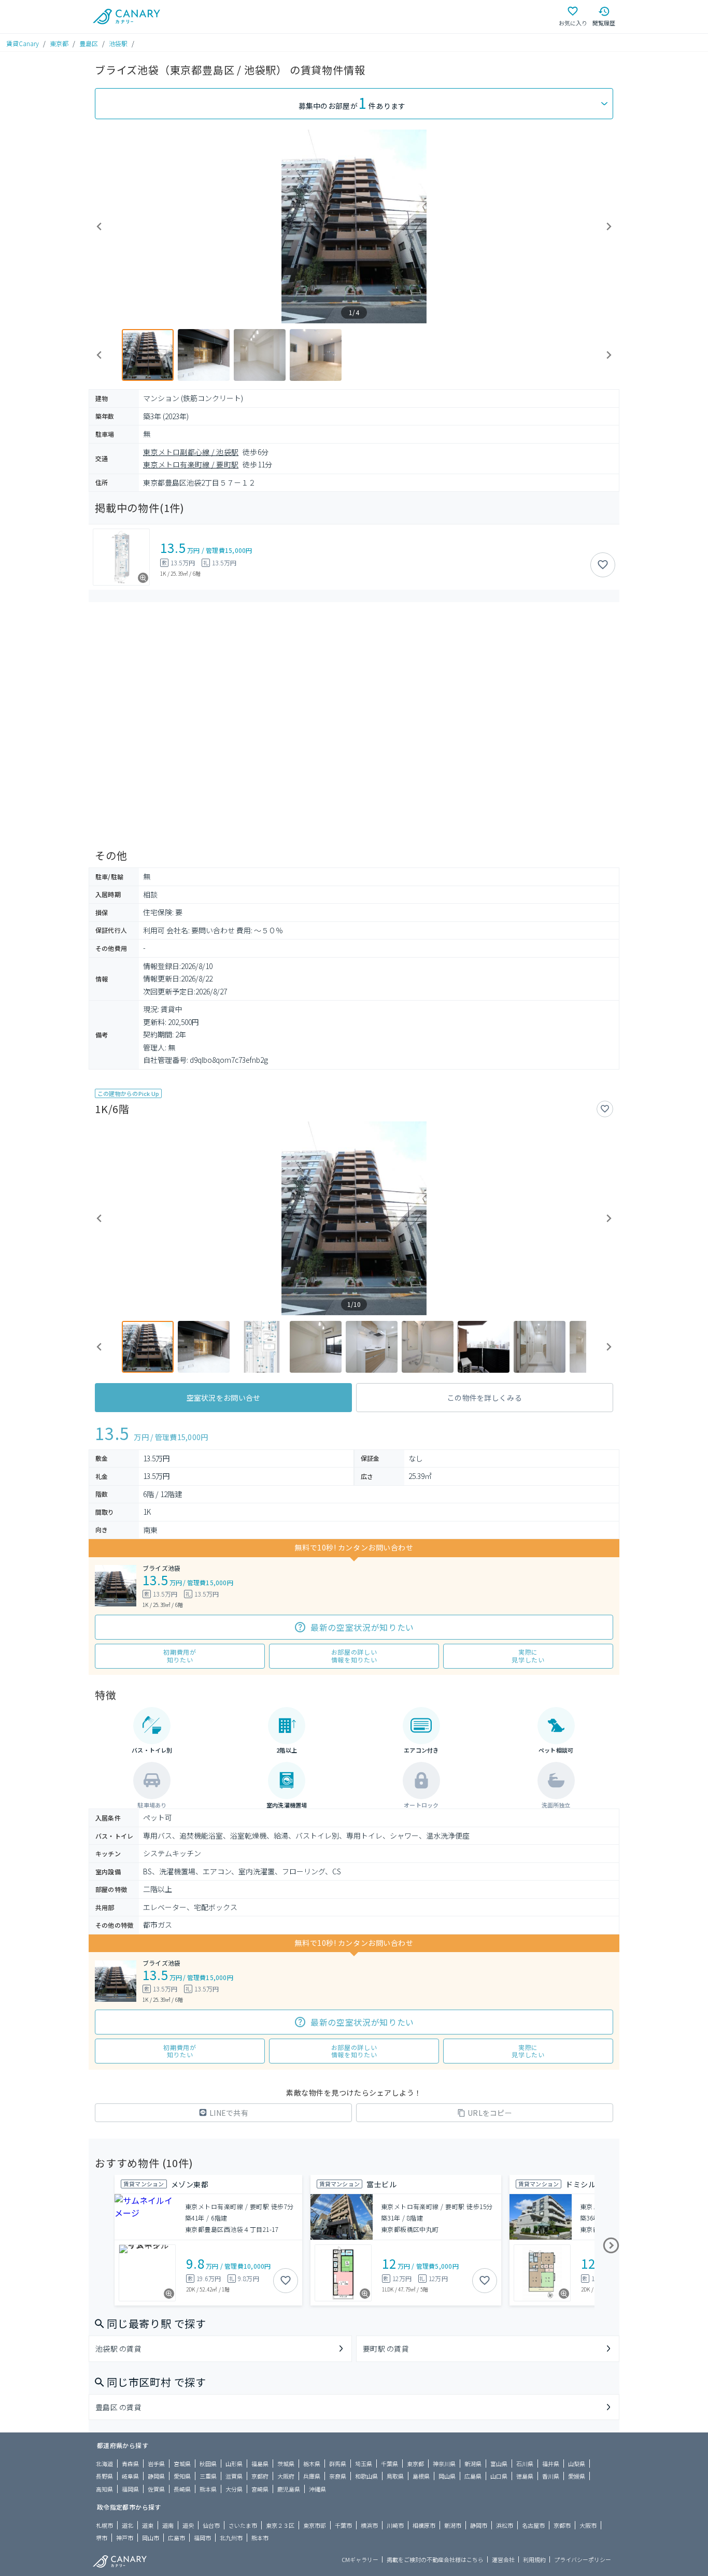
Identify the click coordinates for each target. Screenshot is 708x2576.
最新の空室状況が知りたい (362, 1627)
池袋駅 (118, 43)
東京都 (59, 43)
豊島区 (89, 43)
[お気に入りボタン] (603, 565)
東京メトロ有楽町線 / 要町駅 (191, 464)
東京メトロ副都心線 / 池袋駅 (191, 452)
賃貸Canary (23, 43)
